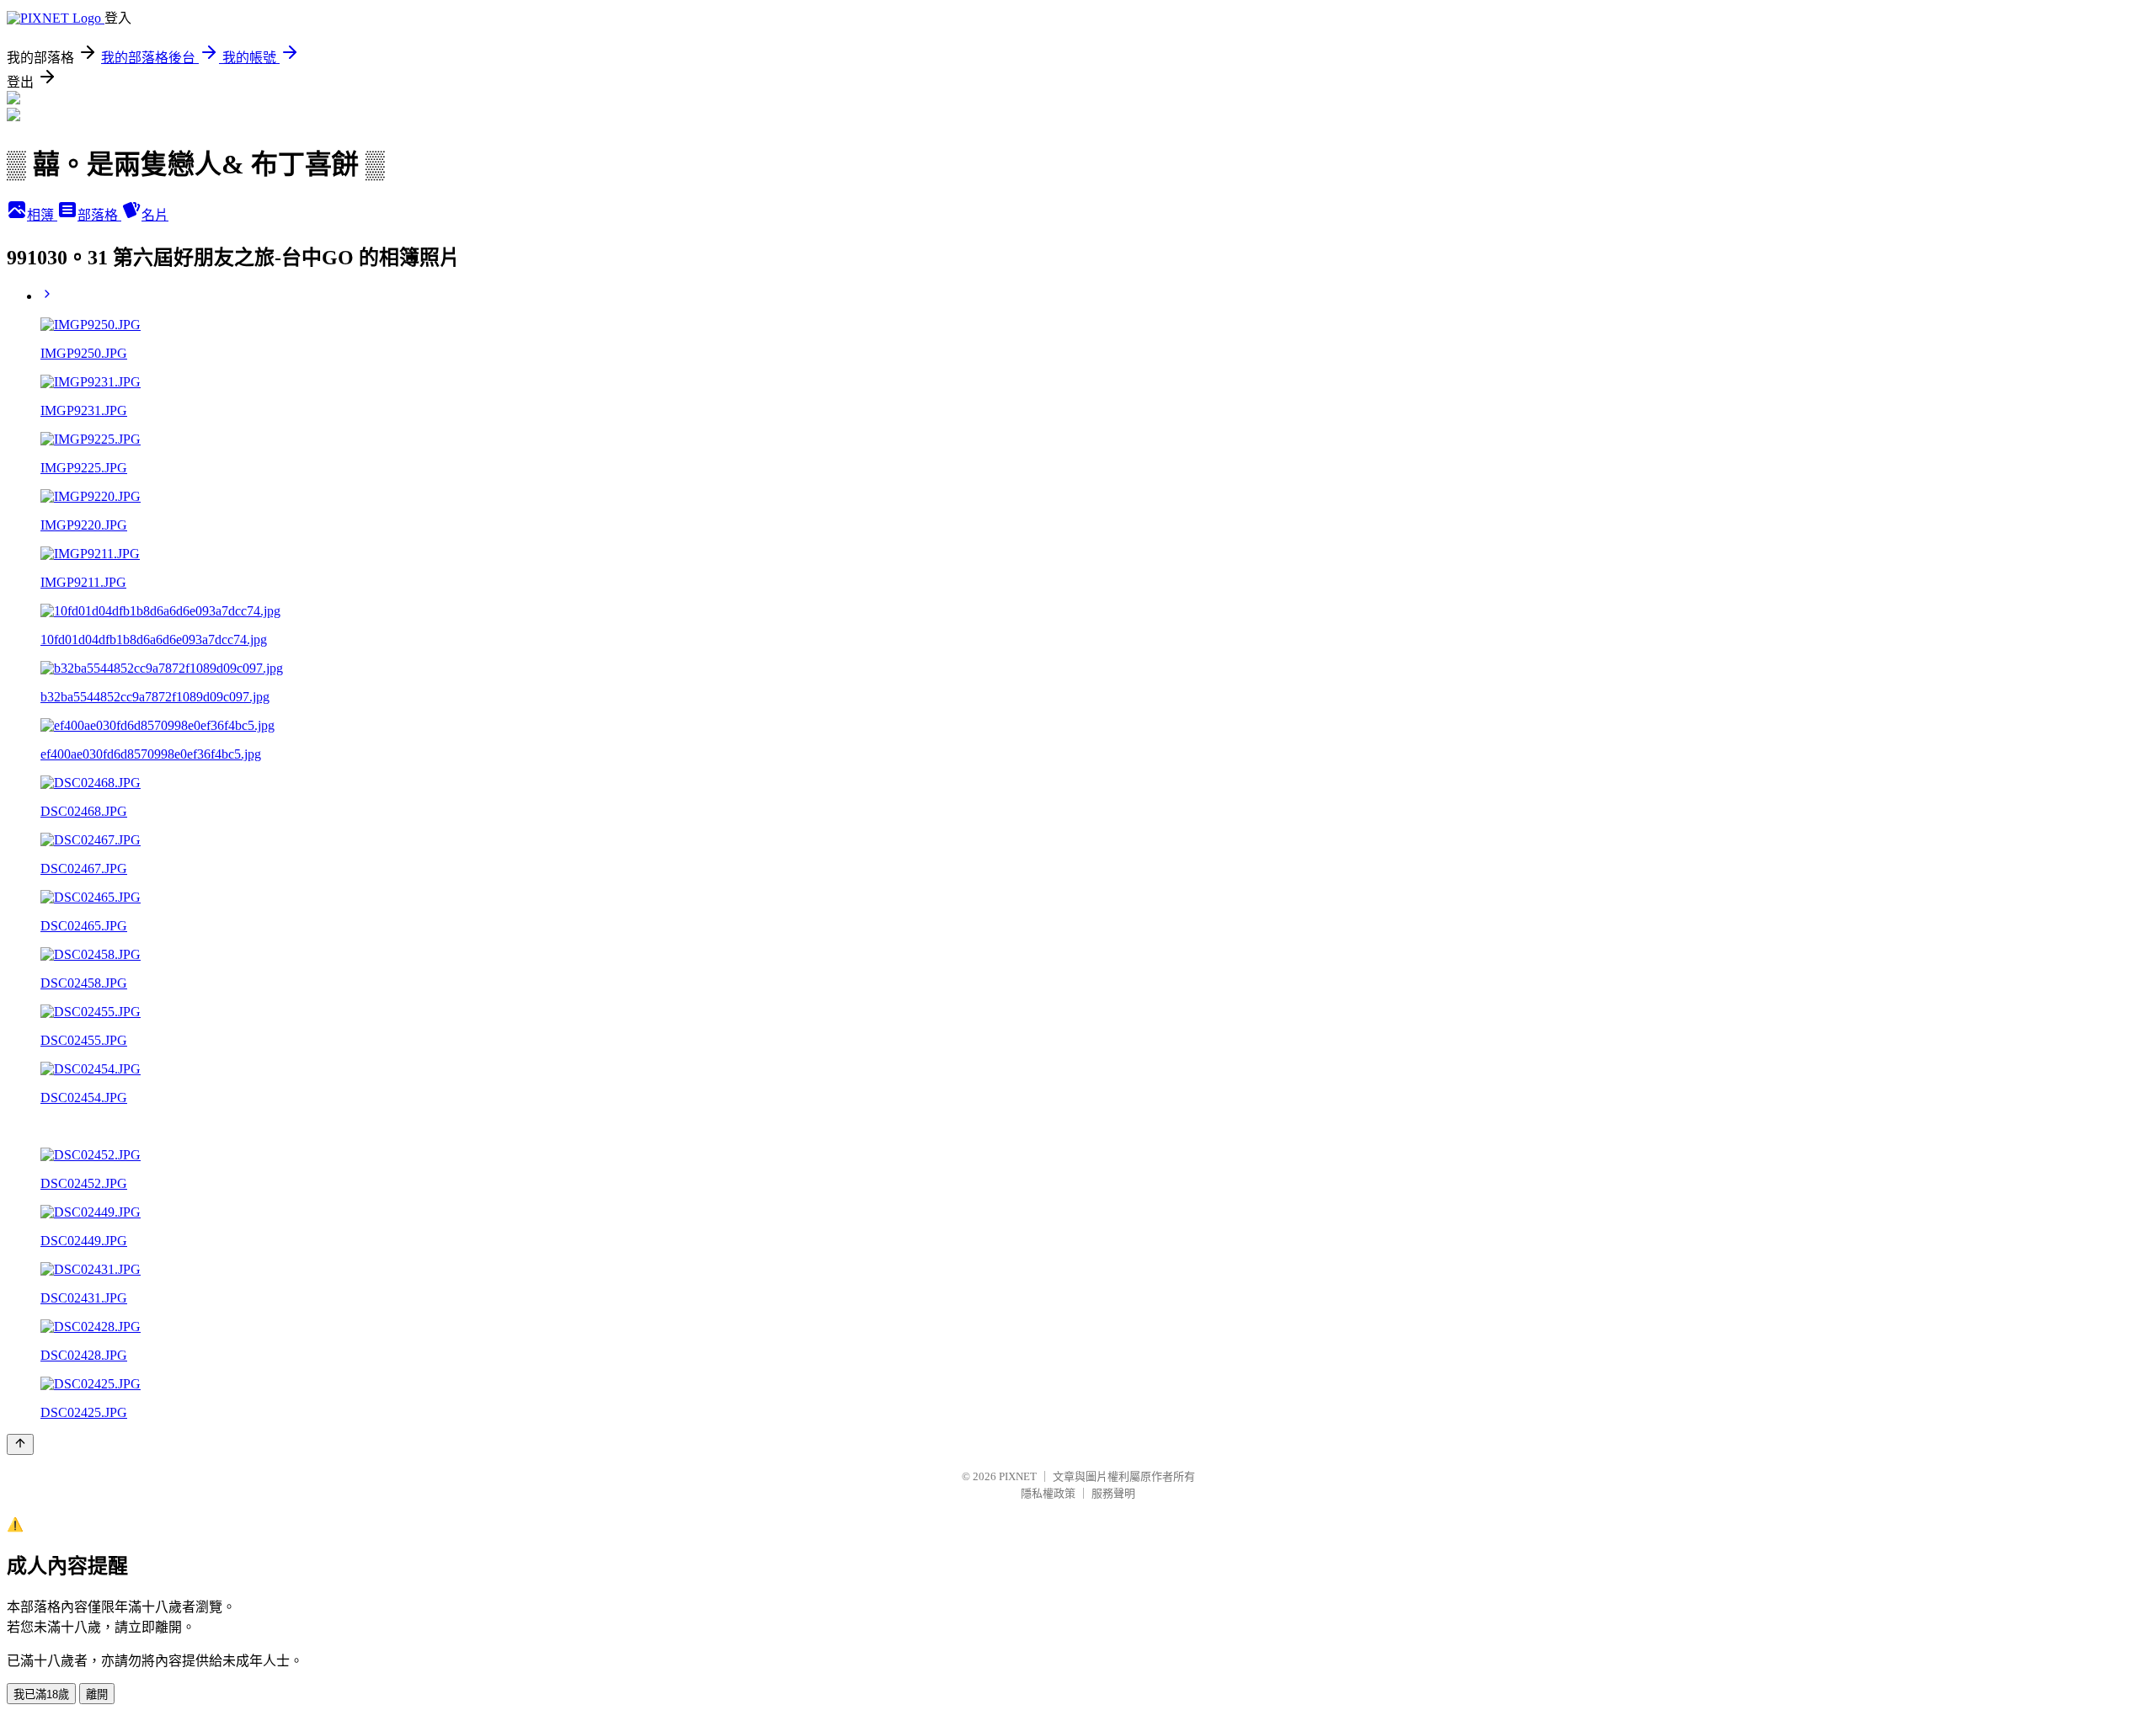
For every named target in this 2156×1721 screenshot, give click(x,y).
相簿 (42, 215)
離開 (97, 1694)
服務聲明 (1113, 1493)
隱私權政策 (1048, 1493)
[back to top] (20, 1444)
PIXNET (1018, 1476)
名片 (155, 215)
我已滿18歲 (41, 1694)
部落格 (99, 215)
